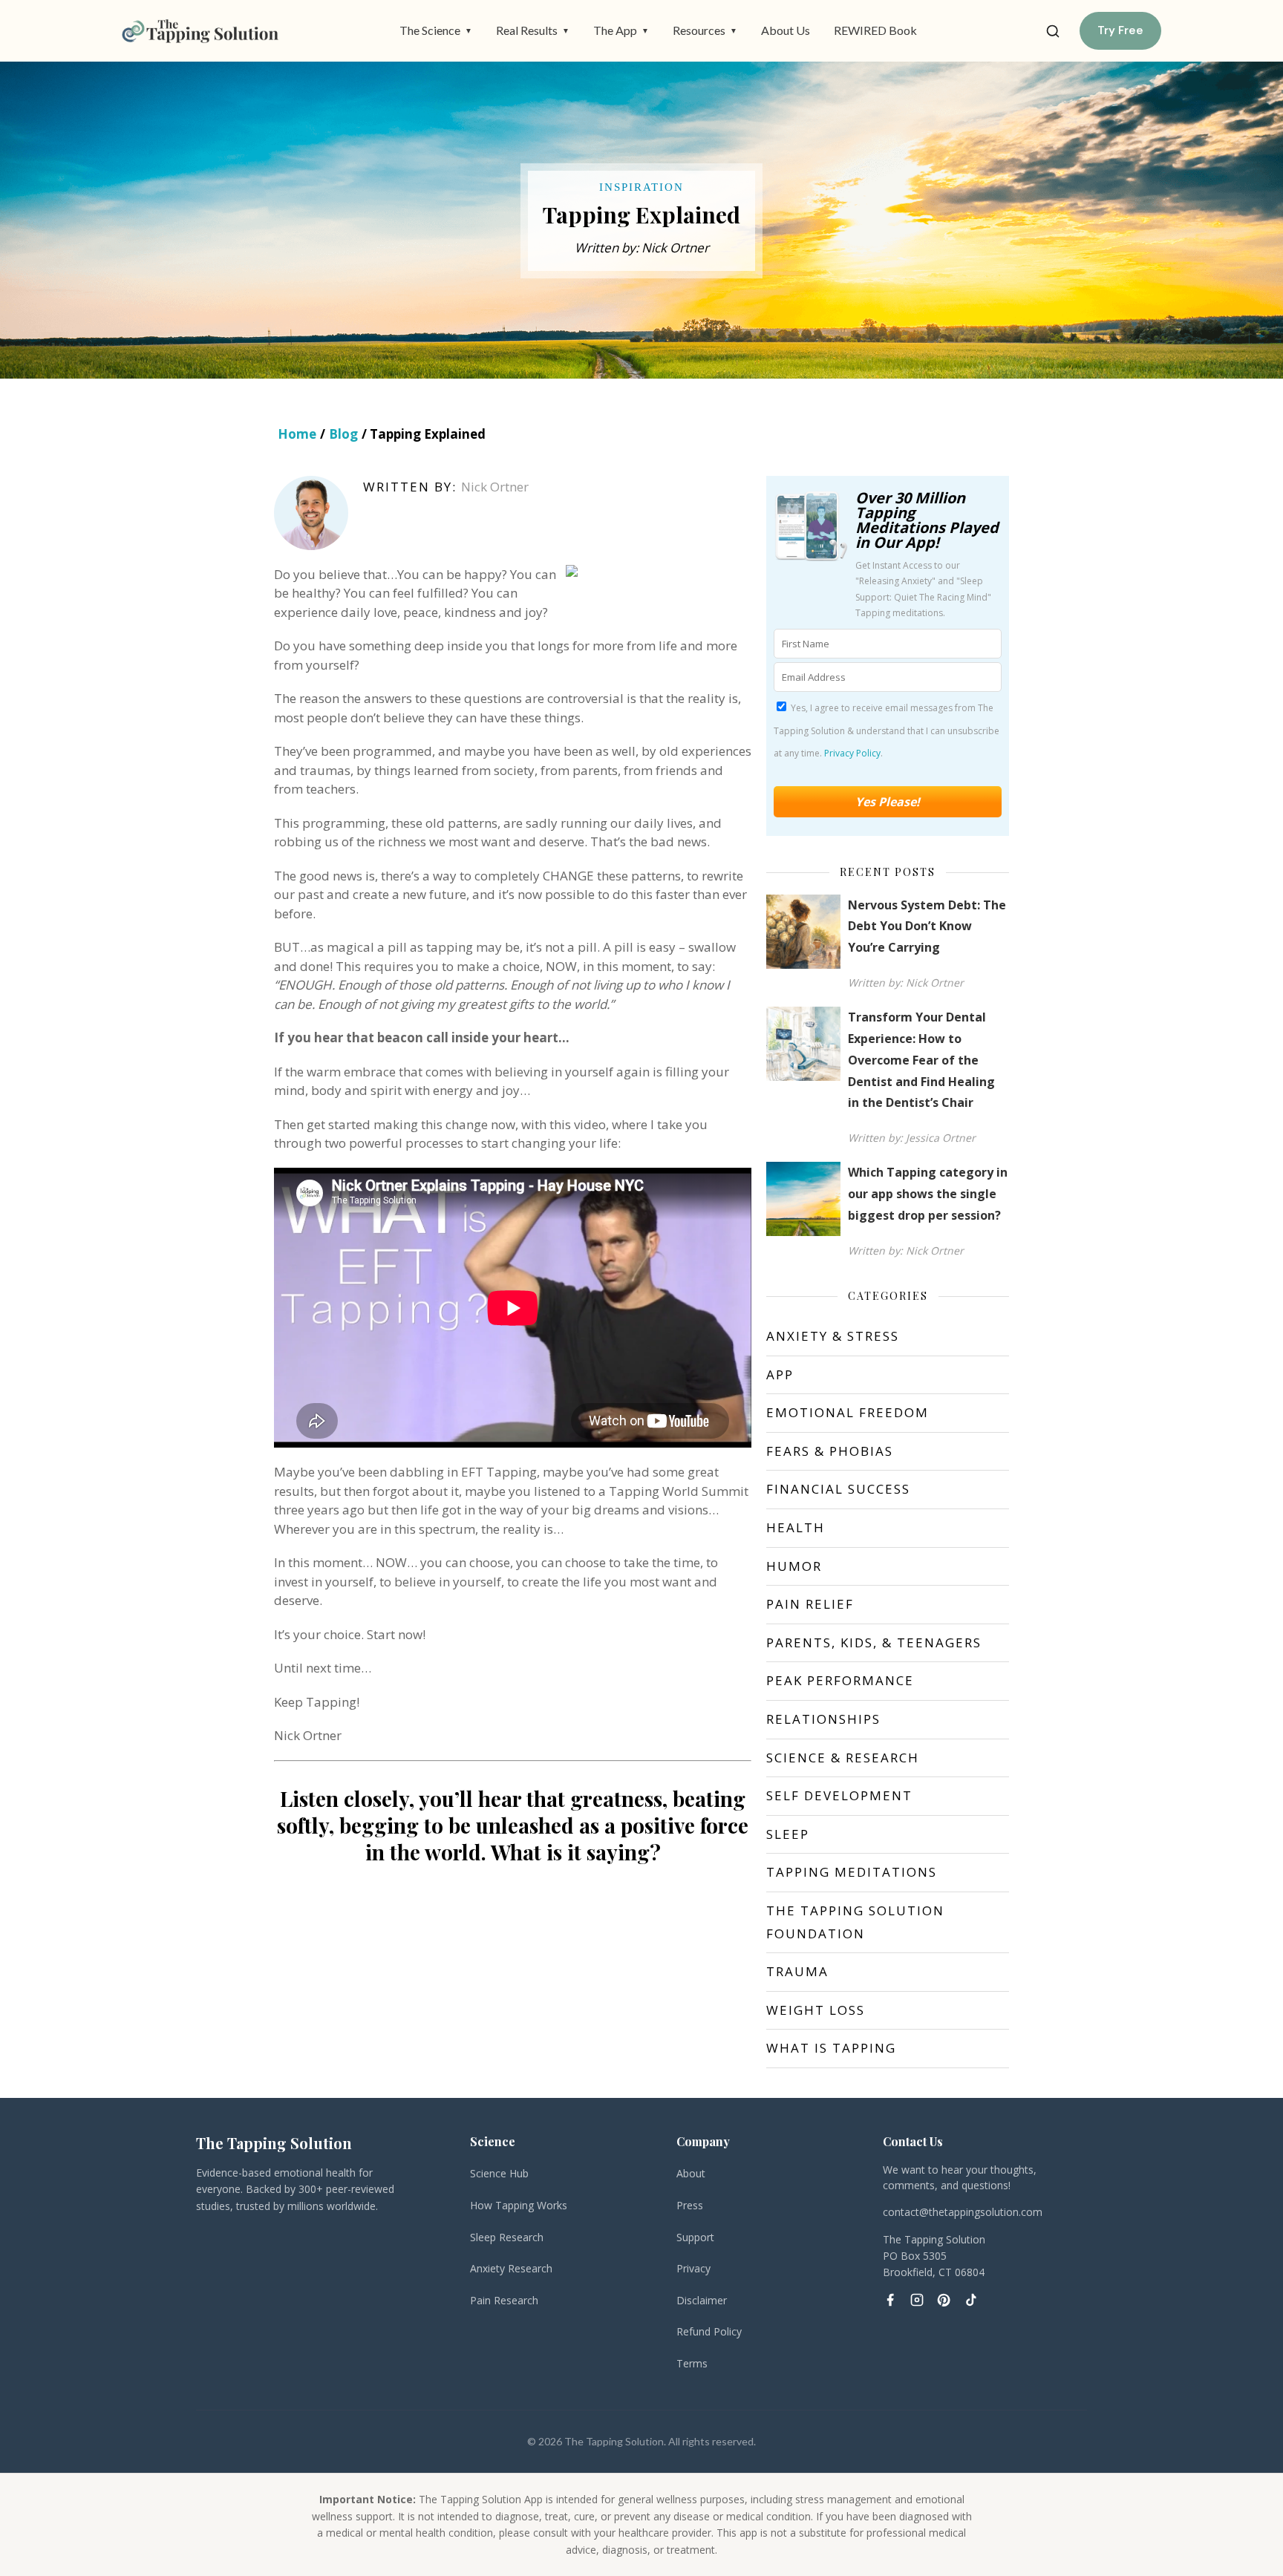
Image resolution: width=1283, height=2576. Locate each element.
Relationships (823, 1719)
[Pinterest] (944, 2300)
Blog (343, 434)
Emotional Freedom (848, 1412)
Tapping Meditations (852, 1872)
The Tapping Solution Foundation (855, 1922)
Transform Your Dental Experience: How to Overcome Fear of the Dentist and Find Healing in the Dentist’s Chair (921, 1060)
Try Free (1120, 30)
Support (695, 2237)
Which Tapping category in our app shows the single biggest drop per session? (928, 1194)
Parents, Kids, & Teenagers (874, 1642)
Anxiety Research (511, 2268)
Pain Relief (810, 1604)
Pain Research (504, 2300)
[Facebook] (890, 2300)
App (780, 1374)
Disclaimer (702, 2300)
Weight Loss (816, 2010)
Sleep (788, 1834)
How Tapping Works (519, 2205)
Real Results (533, 30)
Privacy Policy (852, 753)
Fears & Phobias (830, 1451)
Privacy (693, 2268)
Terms (692, 2363)
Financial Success (838, 1489)
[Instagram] (917, 2300)
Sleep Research (507, 2237)
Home (297, 434)
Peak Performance (840, 1680)
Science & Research (843, 1758)
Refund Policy (709, 2331)
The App (621, 30)
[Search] (1053, 31)
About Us (786, 30)
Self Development (839, 1795)
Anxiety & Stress (833, 1336)
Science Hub (499, 2173)
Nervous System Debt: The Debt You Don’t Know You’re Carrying (927, 926)
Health (796, 1527)
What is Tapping (831, 2048)
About (691, 2173)
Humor (794, 1566)
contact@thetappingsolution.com (963, 2212)
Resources (705, 30)
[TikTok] (970, 2300)
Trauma (797, 1971)
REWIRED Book (875, 30)
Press (690, 2205)
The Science (436, 30)
